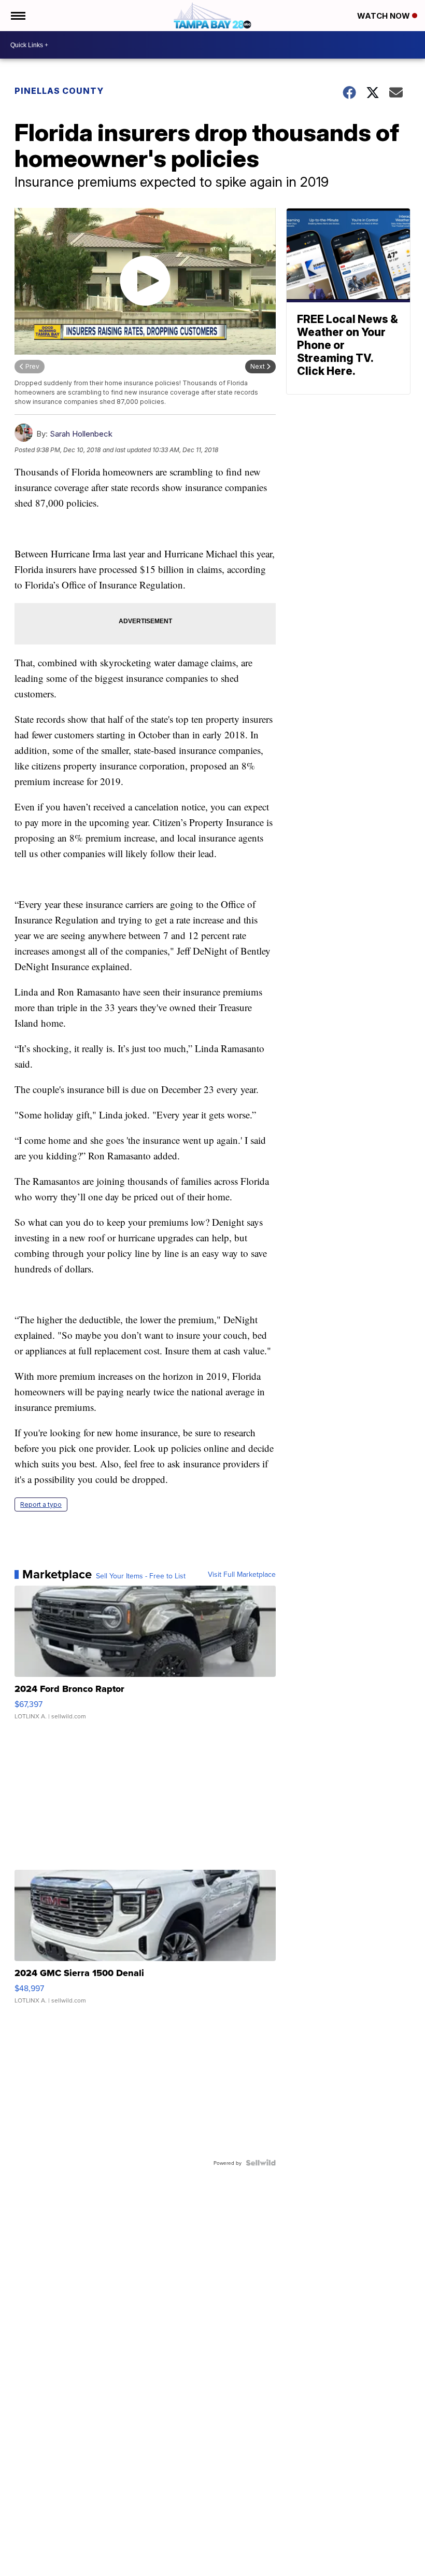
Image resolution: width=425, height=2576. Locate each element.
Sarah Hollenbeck (81, 434)
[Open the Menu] (17, 16)
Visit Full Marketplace (242, 1574)
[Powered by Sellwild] (261, 2163)
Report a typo (41, 1504)
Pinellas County (59, 91)
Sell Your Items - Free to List (141, 1576)
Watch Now (385, 16)
